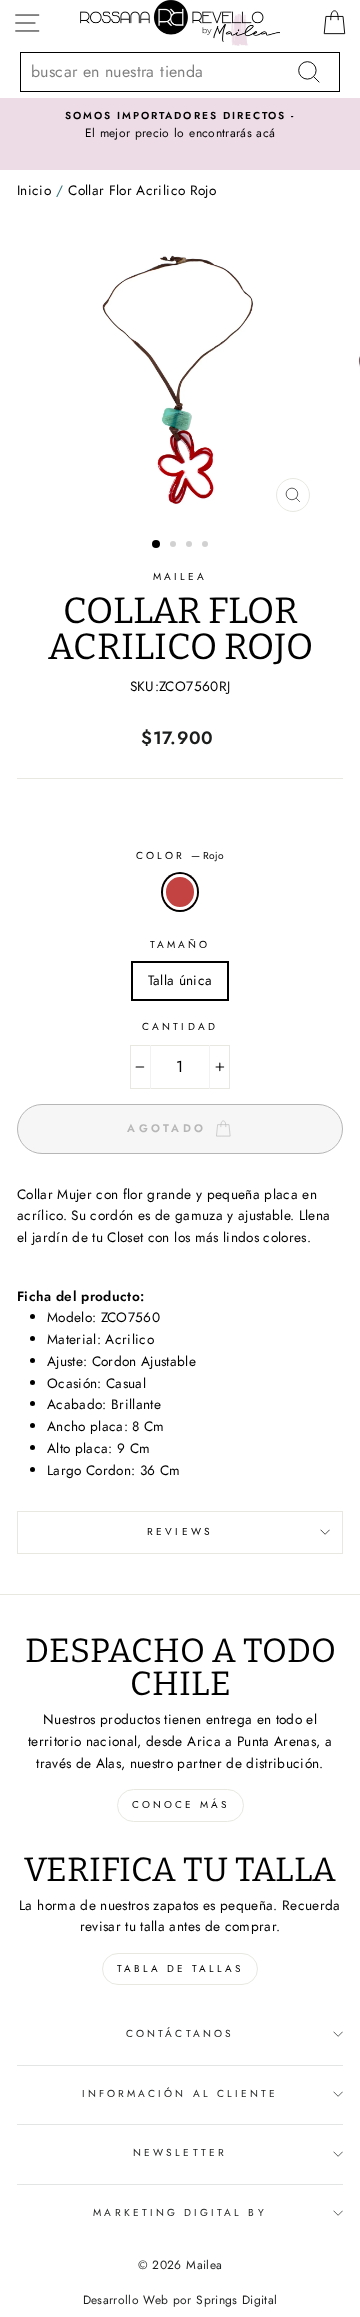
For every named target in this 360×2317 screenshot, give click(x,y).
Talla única (180, 980)
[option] (180, 126)
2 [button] (175, 546)
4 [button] (207, 546)
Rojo (180, 892)
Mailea (180, 576)
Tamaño (180, 944)
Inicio (34, 190)
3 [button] (191, 546)
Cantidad (179, 1026)
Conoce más (180, 1804)
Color (180, 855)
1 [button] (157, 545)
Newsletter (180, 2152)
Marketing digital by (179, 2212)
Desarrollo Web (126, 2300)
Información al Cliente (180, 2093)
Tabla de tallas (180, 1968)
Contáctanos (180, 2033)
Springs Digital (236, 2300)
